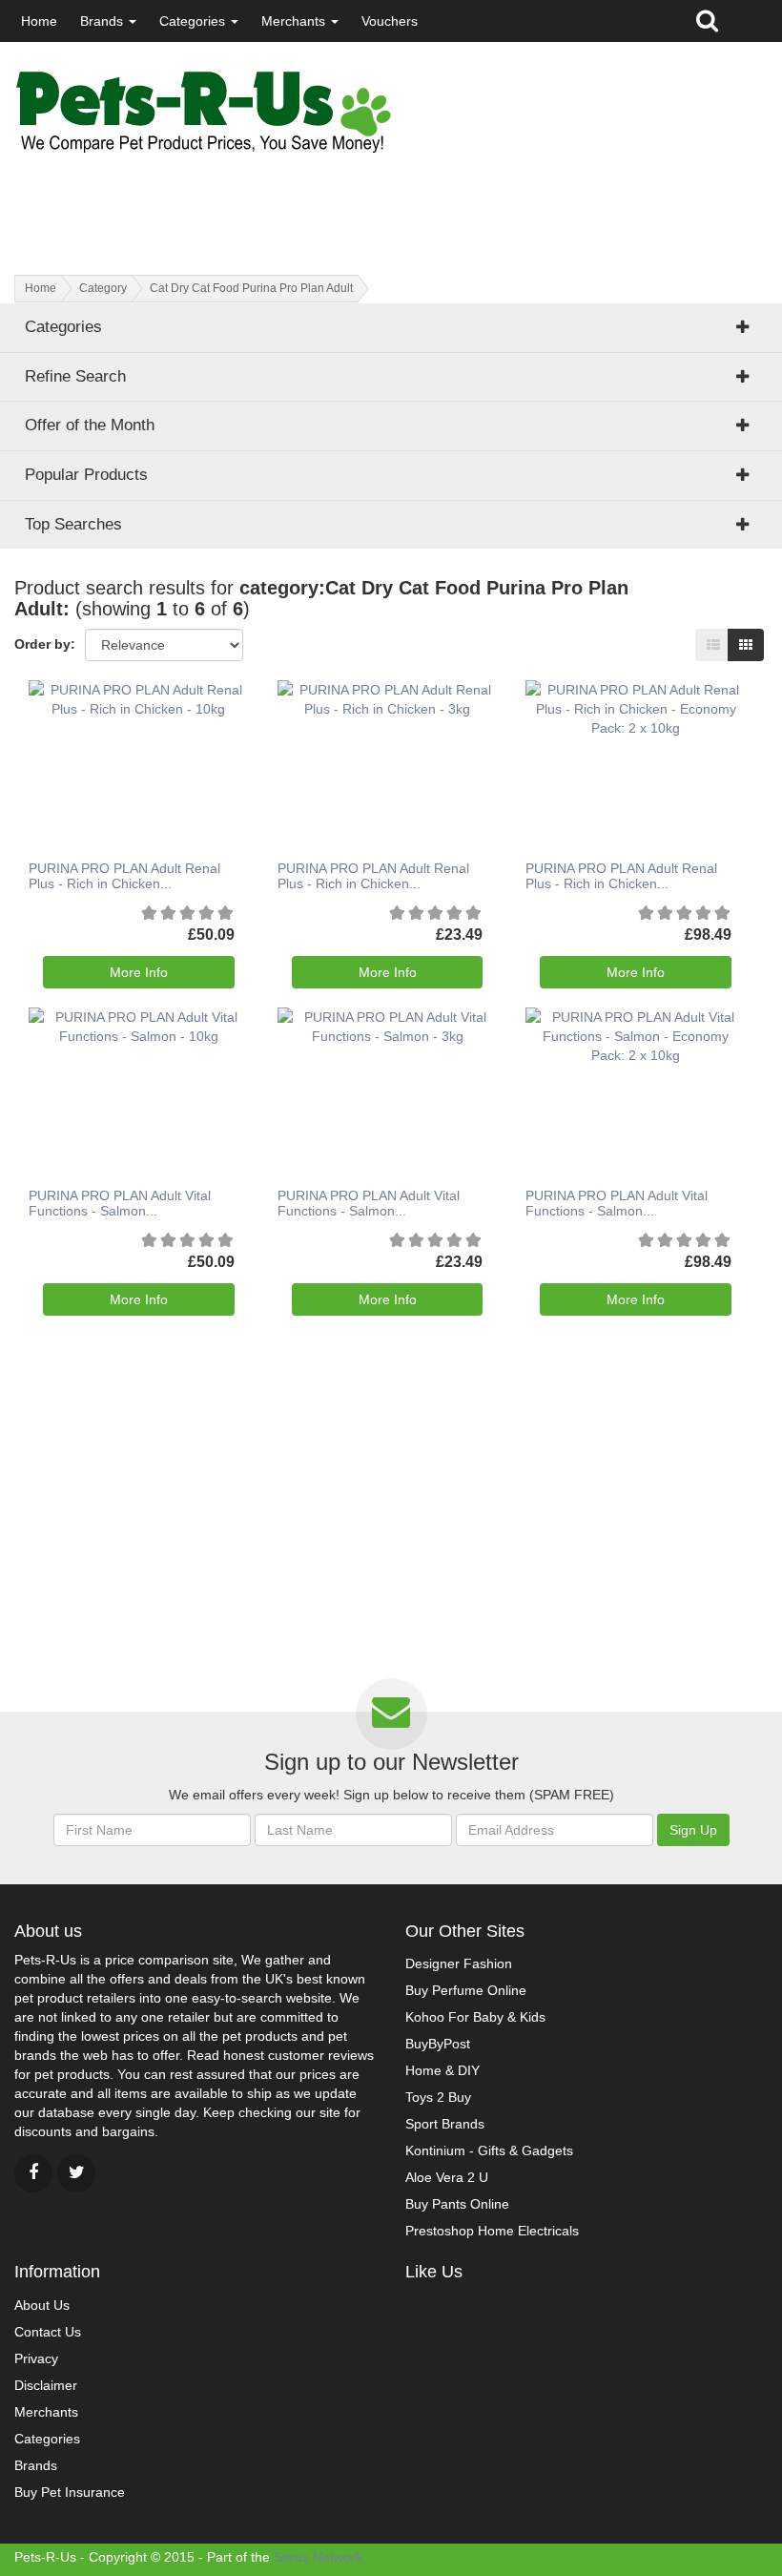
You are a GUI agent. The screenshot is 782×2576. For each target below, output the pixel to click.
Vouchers (390, 21)
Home (39, 21)
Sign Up (693, 1830)
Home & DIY (442, 2070)
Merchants (295, 21)
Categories (194, 21)
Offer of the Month (90, 425)
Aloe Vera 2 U (447, 2177)
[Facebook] (33, 2173)
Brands (103, 21)
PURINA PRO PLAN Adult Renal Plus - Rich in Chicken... (124, 875)
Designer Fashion (459, 1963)
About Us (42, 2305)
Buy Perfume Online (466, 1990)
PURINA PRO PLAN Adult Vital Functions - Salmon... (120, 1203)
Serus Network (318, 2557)
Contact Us (48, 2332)
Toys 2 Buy (438, 2097)
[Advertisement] (237, 197)
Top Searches (73, 524)
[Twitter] (76, 2173)
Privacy (36, 2358)
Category (103, 288)
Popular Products (86, 475)
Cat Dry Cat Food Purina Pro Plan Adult (251, 288)
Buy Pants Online (457, 2204)
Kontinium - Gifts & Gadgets (489, 2150)
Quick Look (132, 735)
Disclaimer (46, 2385)
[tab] (391, 426)
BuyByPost (438, 2044)
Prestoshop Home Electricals (492, 2231)
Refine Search (75, 376)
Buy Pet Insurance (70, 2492)
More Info (139, 972)
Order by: (45, 644)
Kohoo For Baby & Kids (475, 2017)
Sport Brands (445, 2124)
